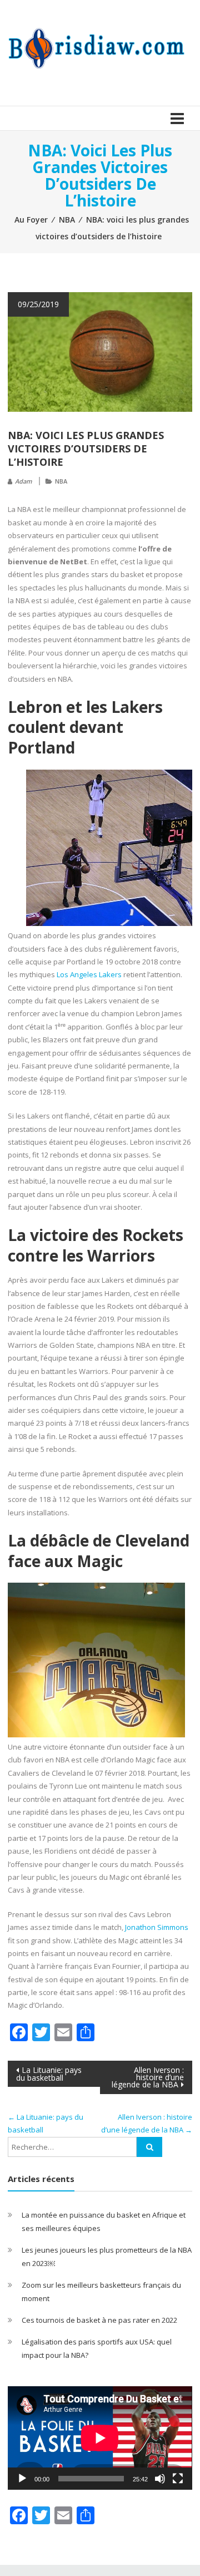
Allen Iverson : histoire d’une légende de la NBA (148, 2077)
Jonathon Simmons (157, 1927)
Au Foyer (31, 220)
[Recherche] (149, 2147)
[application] (100, 2438)
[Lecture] (22, 2479)
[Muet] (160, 2479)
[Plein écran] (178, 2479)
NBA (67, 220)
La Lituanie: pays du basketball (49, 2074)
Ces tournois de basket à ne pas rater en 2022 (99, 2320)
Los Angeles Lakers (89, 974)
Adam (23, 481)
